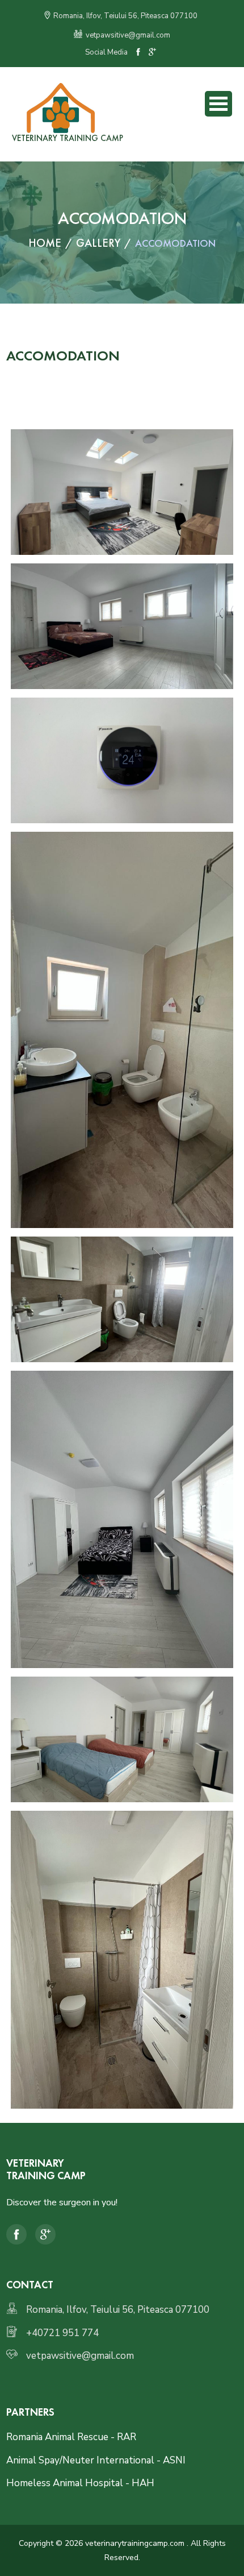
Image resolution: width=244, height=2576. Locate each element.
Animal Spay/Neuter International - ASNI (96, 2460)
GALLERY (98, 243)
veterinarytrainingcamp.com (135, 2543)
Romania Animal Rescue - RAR (71, 2437)
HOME (45, 243)
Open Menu (218, 104)
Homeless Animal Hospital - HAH (80, 2483)
